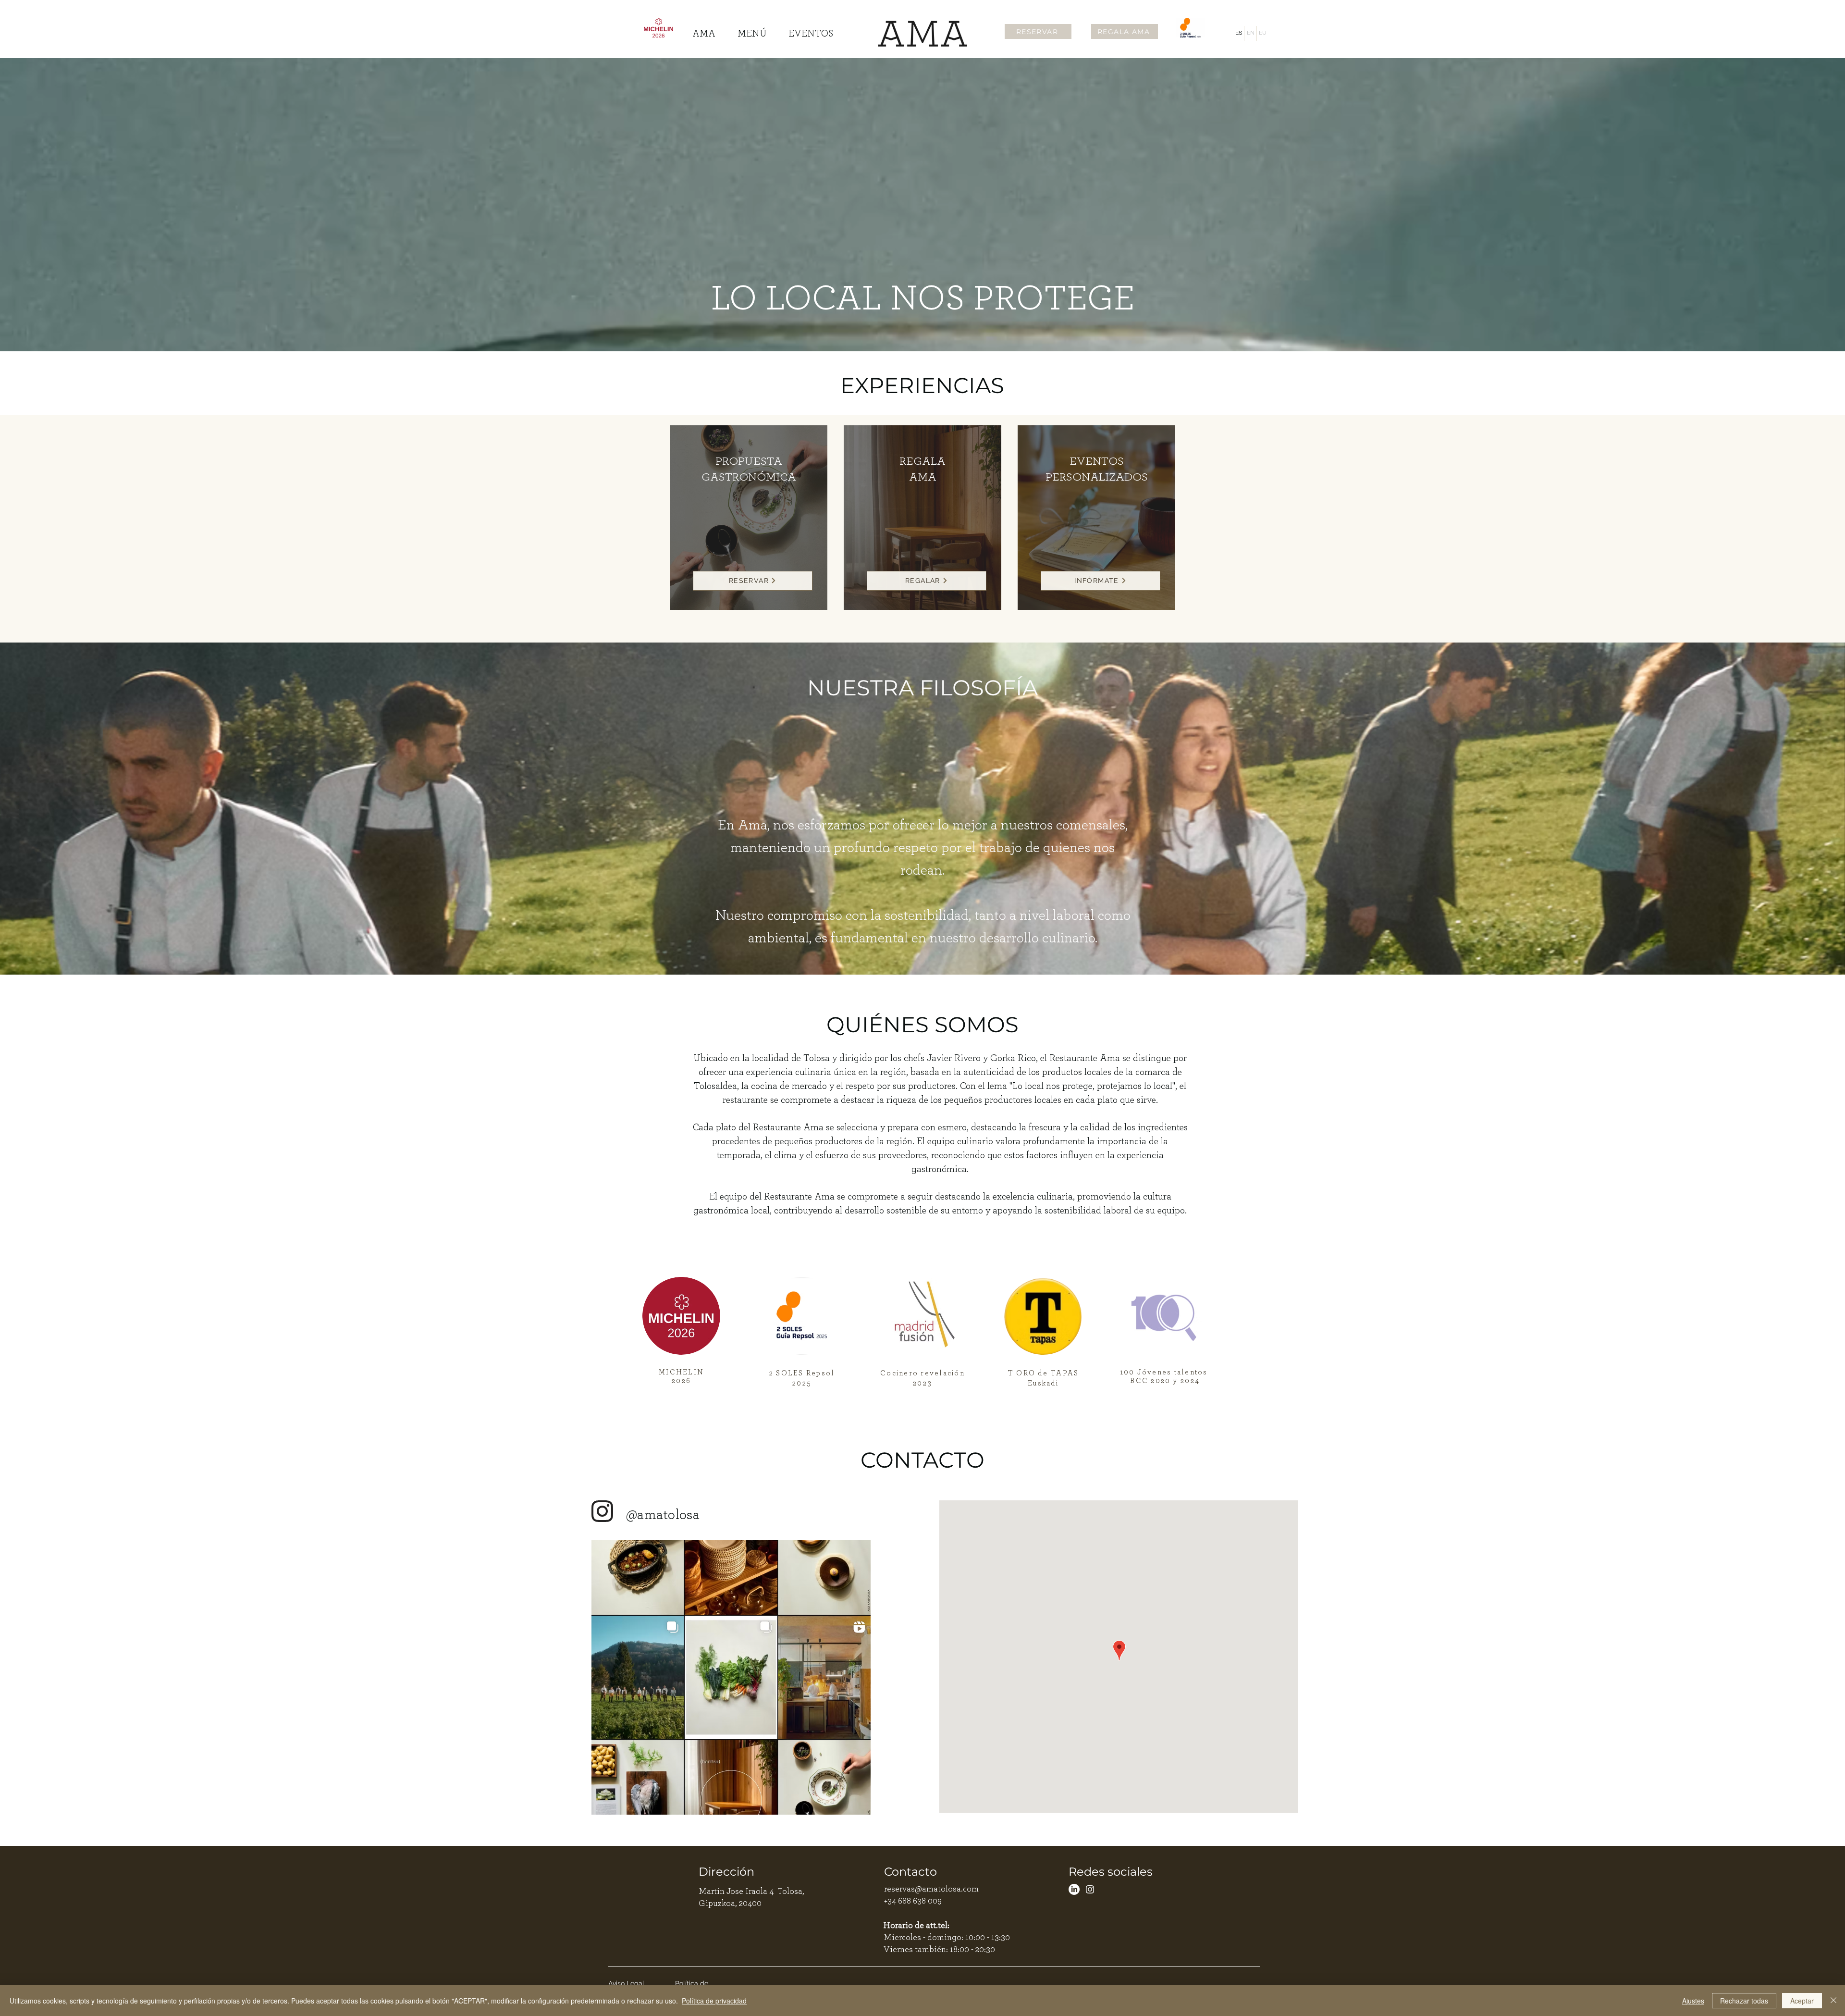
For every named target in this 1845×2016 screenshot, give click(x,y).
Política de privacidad (714, 2001)
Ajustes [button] (1693, 2001)
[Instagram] (1090, 1889)
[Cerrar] (1833, 2001)
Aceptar (1802, 2001)
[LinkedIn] (1074, 1889)
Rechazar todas (1744, 2001)
